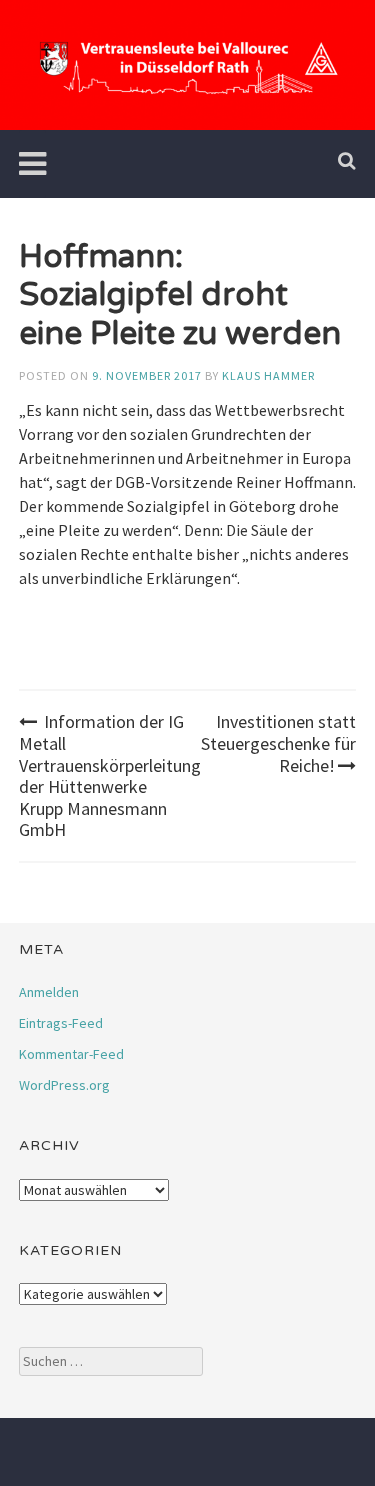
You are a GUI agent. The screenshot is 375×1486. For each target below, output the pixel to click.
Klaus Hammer (268, 375)
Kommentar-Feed (71, 1054)
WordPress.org (64, 1085)
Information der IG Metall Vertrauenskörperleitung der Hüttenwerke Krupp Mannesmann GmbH (110, 775)
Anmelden (49, 992)
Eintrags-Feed (61, 1023)
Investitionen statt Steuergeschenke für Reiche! (278, 743)
